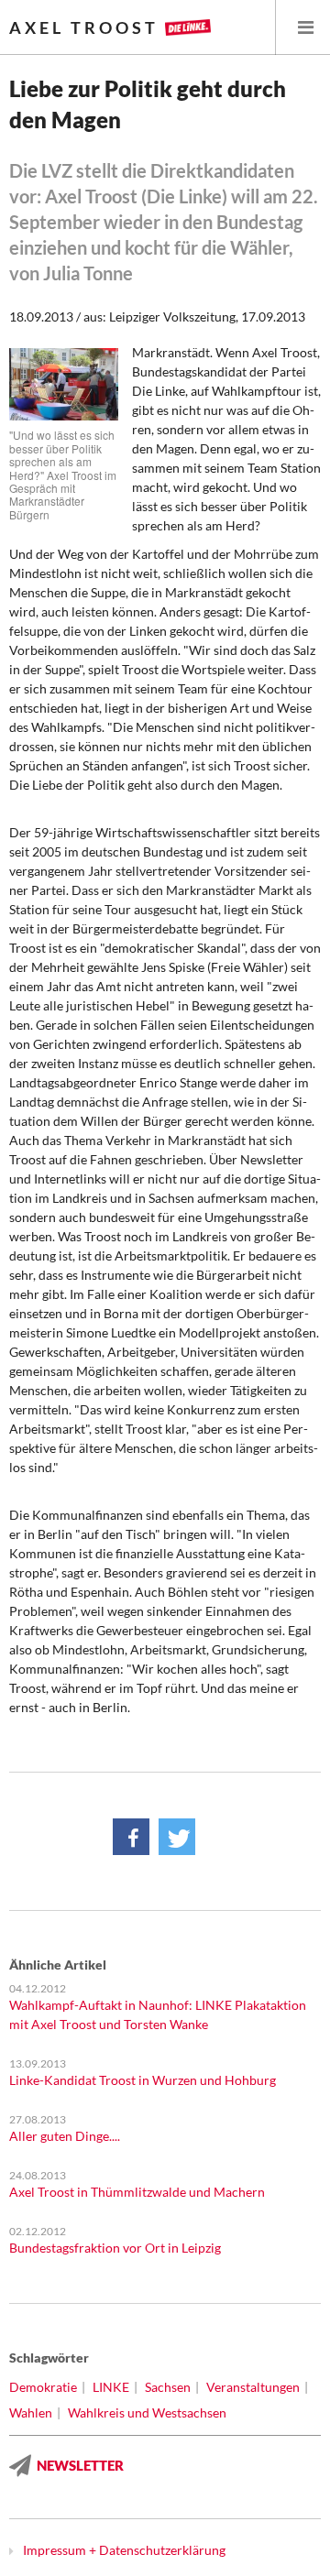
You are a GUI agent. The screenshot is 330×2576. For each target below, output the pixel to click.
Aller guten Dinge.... (65, 2136)
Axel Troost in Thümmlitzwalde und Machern (137, 2192)
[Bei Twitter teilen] (177, 1837)
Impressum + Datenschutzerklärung (124, 2550)
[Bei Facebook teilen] (131, 1837)
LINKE (111, 2387)
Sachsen (168, 2387)
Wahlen (31, 2412)
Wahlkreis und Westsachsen (147, 2412)
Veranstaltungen (253, 2387)
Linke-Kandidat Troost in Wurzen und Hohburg (143, 2080)
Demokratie (43, 2387)
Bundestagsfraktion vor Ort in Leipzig (115, 2248)
